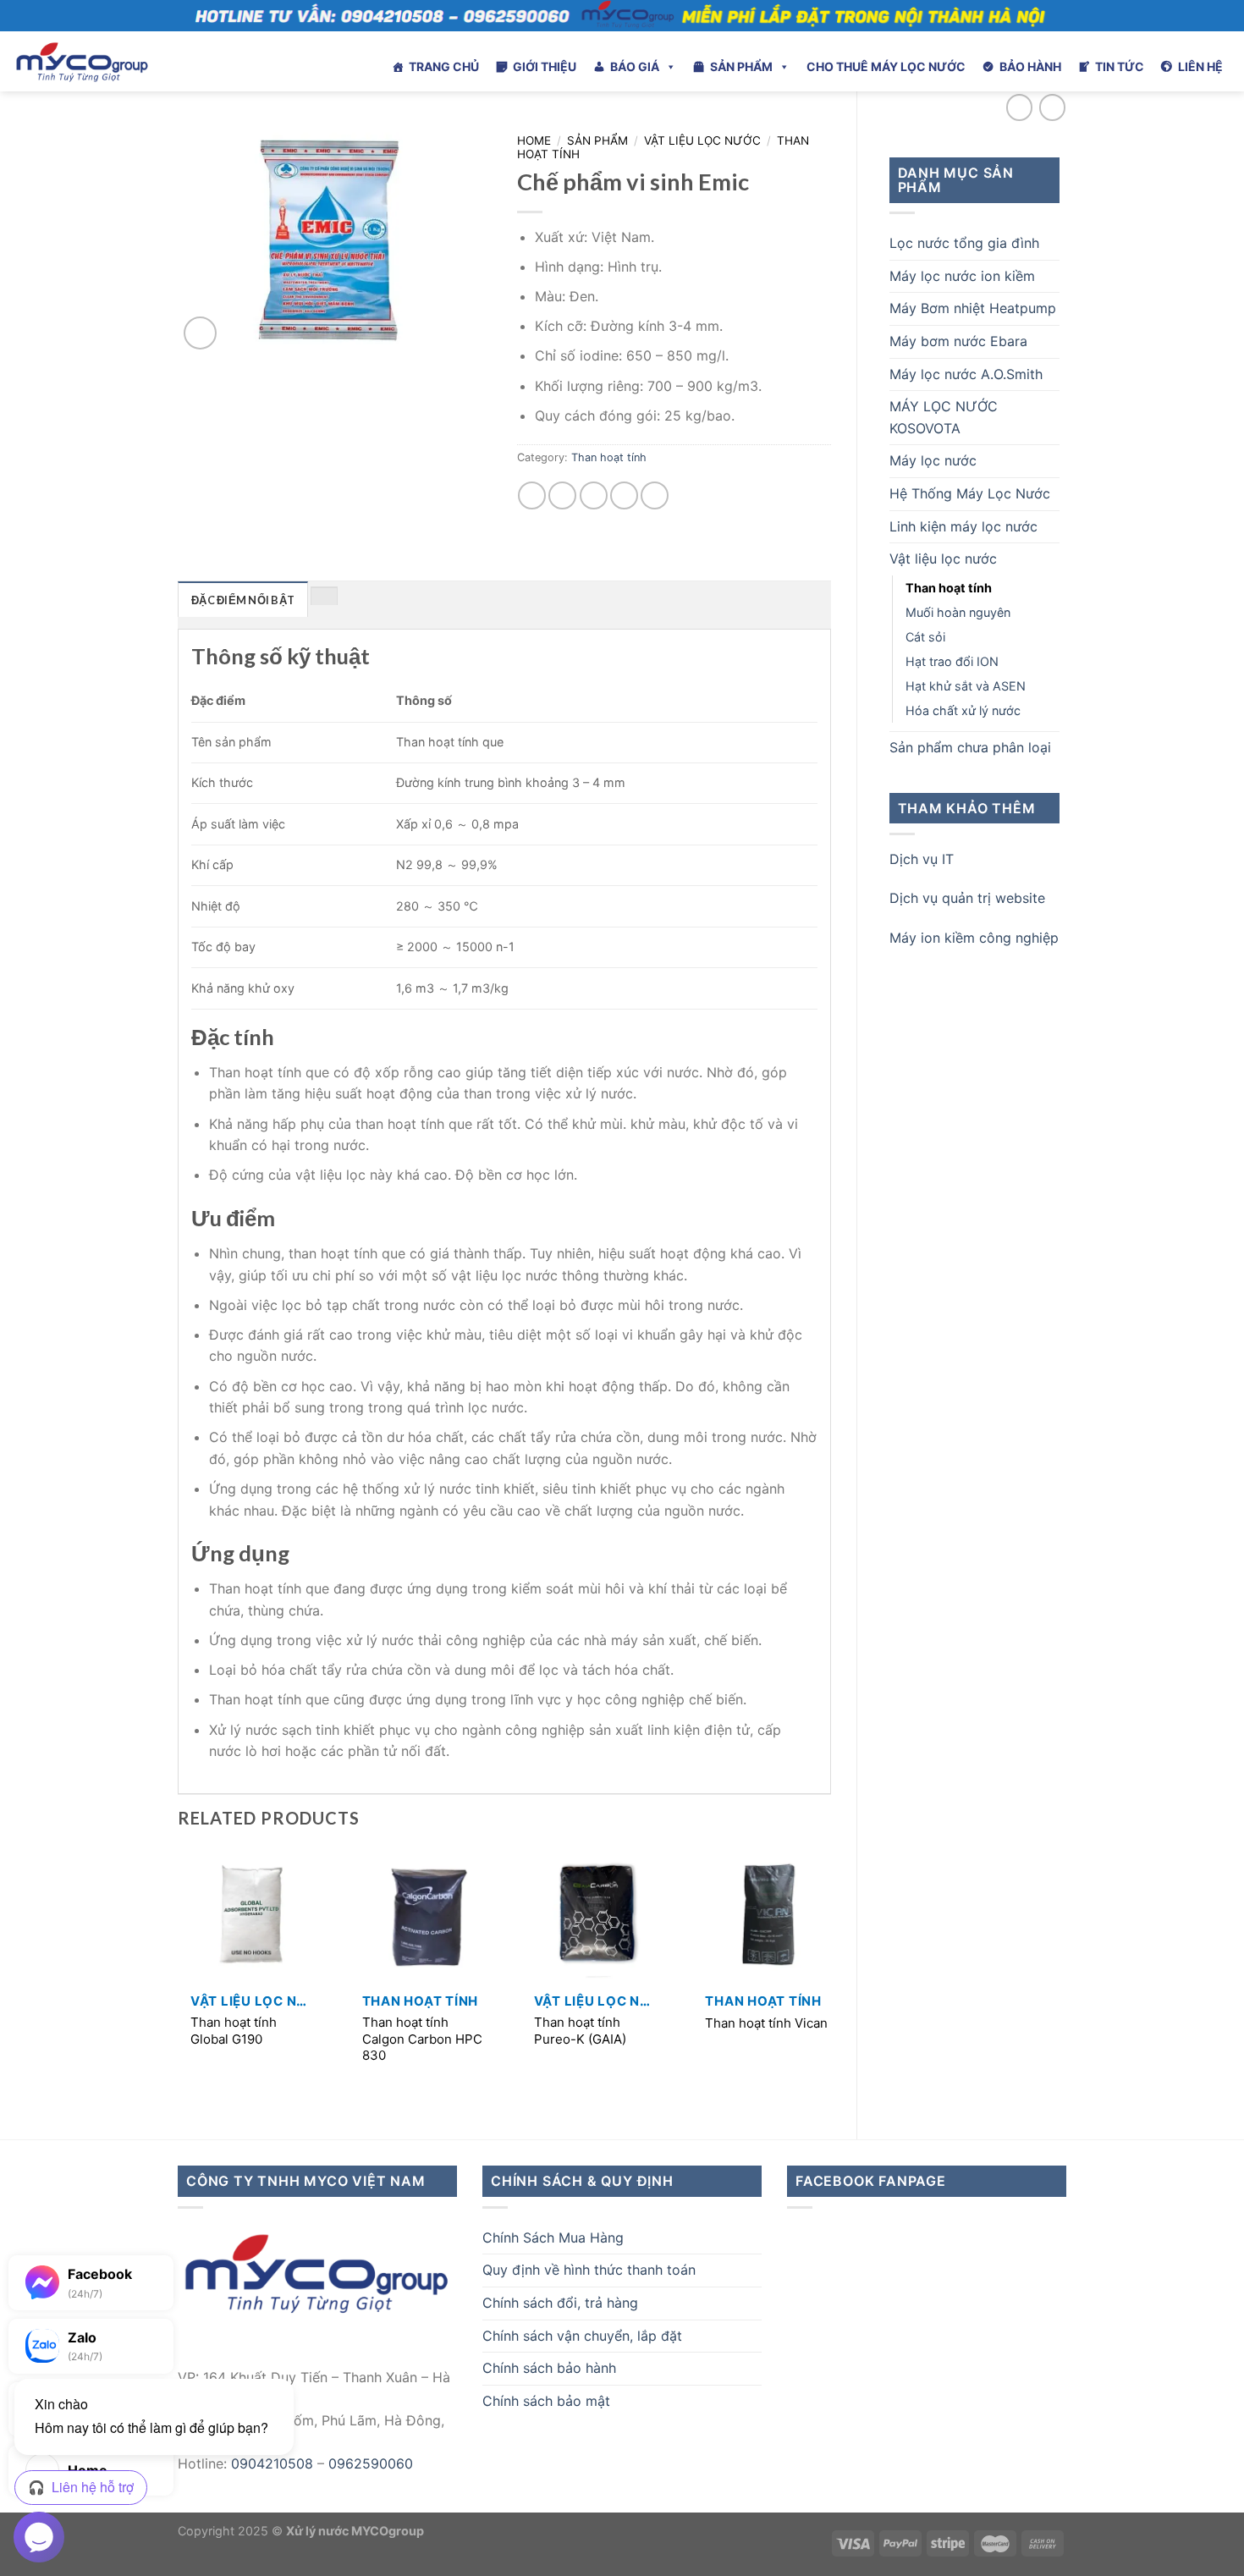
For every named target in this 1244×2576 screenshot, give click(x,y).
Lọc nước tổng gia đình (964, 243)
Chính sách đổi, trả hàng (560, 2303)
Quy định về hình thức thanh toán (589, 2270)
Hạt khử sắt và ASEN (966, 686)
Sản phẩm (597, 140)
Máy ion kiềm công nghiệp (974, 938)
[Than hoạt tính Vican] (768, 1916)
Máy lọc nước (933, 460)
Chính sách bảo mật (546, 2401)
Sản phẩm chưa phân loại (970, 747)
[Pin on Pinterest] (624, 495)
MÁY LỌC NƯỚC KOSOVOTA (944, 417)
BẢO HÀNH (1030, 66)
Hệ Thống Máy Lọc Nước (970, 493)
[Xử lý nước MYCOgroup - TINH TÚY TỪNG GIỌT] (128, 61)
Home (534, 140)
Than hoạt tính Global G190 (234, 2031)
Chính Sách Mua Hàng (553, 2237)
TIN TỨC (1120, 66)
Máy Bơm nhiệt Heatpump (973, 308)
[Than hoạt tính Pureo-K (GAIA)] (597, 1916)
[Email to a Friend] (594, 495)
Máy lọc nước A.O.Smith (966, 374)
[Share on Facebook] (532, 495)
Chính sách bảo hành (549, 2368)
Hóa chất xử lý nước (963, 710)
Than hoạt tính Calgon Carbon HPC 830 (422, 2039)
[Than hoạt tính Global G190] (253, 1916)
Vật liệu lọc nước (943, 559)
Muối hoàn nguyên (958, 612)
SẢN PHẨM (741, 66)
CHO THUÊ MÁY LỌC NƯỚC (886, 66)
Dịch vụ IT (922, 859)
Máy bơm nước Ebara (958, 341)
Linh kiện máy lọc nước (963, 526)
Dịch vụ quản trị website (967, 898)
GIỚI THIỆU (545, 66)
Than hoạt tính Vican (766, 2023)
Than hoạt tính (949, 588)
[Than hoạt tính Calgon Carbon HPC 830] (425, 1916)
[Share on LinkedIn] (655, 495)
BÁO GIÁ (635, 66)
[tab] (243, 599)
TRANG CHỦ (444, 66)
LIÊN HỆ (1200, 66)
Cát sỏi (925, 637)
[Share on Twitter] (562, 495)
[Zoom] (200, 333)
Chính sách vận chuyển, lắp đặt (582, 2336)
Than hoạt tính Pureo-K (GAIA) (580, 2031)
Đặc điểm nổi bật (243, 600)
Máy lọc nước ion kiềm (962, 276)
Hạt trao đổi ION (952, 661)
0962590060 (371, 2463)
